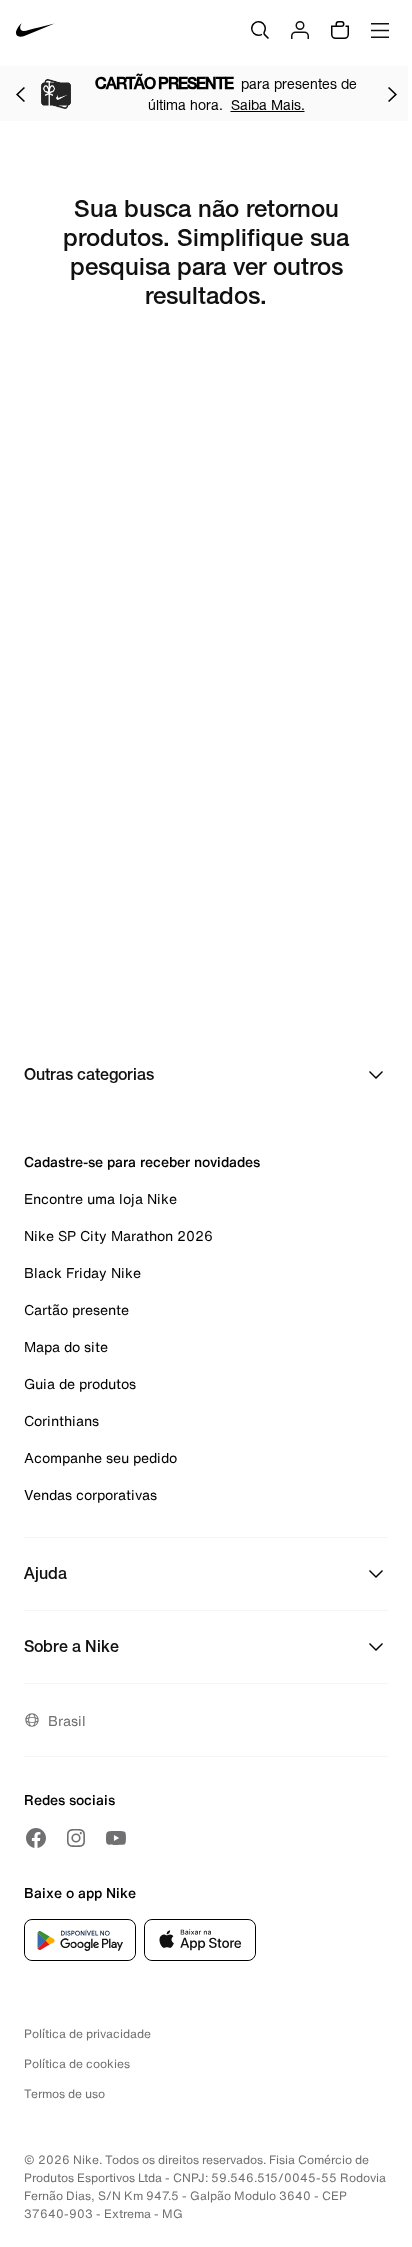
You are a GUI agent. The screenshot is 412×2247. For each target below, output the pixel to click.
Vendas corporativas (90, 1494)
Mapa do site (66, 1346)
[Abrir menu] (380, 30)
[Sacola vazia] (340, 30)
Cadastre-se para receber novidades (142, 1161)
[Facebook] (36, 1838)
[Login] (300, 30)
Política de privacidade (87, 2033)
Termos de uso (64, 2093)
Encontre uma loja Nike (100, 1198)
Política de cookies (77, 2063)
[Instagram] (76, 1838)
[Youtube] (116, 1838)
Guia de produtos (80, 1383)
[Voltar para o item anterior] (20, 94)
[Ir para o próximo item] (392, 94)
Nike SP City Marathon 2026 (118, 1235)
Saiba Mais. (268, 104)
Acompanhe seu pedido (100, 1457)
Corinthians (61, 1420)
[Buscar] (260, 30)
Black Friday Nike (82, 1272)
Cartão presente (76, 1309)
